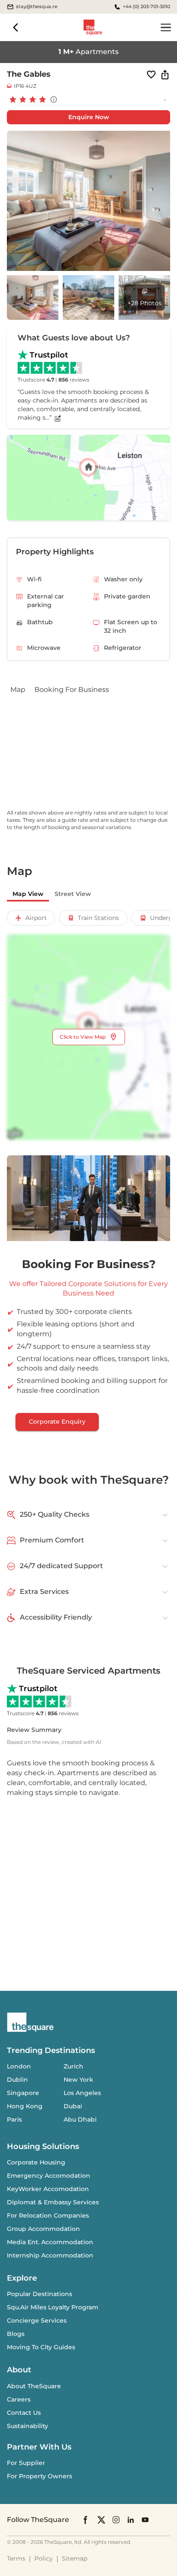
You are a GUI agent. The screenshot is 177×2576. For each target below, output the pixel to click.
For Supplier (26, 2463)
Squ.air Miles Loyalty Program (53, 2307)
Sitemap (75, 2558)
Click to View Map (83, 1037)
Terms (16, 2558)
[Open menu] (166, 27)
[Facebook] (86, 2520)
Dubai (73, 2106)
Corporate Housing (36, 2162)
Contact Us (24, 2413)
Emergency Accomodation (49, 2176)
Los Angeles (82, 2093)
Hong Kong (25, 2106)
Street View (73, 894)
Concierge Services (37, 2321)
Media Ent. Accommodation (50, 2242)
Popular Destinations (40, 2294)
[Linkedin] (131, 2520)
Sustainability (27, 2426)
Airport (36, 918)
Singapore (23, 2093)
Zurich (73, 2066)
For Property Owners (40, 2476)
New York (78, 2080)
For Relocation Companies (48, 2215)
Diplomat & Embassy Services (53, 2202)
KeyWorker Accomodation (48, 2189)
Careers (19, 2399)
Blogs (16, 2334)
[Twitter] (101, 2520)
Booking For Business (72, 690)
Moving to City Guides (41, 2347)
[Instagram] (116, 2520)
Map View (28, 894)
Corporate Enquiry (57, 1422)
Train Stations (98, 918)
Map (18, 690)
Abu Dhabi (80, 2119)
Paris (14, 2119)
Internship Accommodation (50, 2255)
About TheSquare (34, 2386)
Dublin (17, 2080)
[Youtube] (145, 2520)
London (19, 2066)
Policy (44, 2558)
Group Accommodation (43, 2229)
